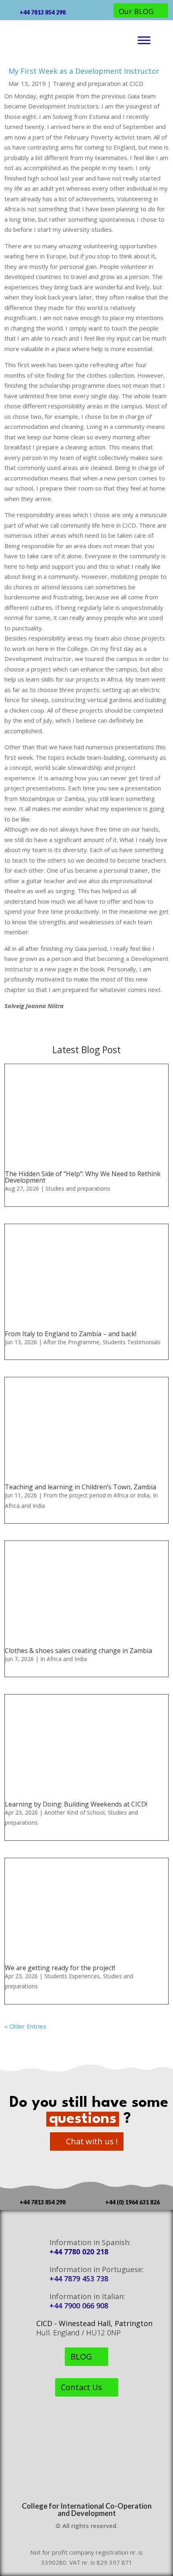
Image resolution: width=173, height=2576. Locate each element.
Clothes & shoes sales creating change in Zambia (78, 1651)
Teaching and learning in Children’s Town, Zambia (80, 1487)
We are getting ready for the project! (60, 1968)
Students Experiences (72, 1976)
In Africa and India (64, 1659)
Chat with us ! (92, 2141)
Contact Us (81, 2387)
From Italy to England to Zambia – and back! (71, 1334)
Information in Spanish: (90, 2242)
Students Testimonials (132, 1342)
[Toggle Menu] (144, 41)
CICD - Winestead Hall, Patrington (94, 2323)
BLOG (81, 2357)
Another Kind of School (74, 1812)
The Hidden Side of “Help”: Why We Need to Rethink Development (83, 1177)
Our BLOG (136, 11)
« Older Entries (25, 2026)
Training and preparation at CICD (98, 83)
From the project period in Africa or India (97, 1495)
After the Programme (71, 1342)
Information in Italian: (87, 2296)
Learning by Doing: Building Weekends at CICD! (76, 1804)
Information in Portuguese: (97, 2269)
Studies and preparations (78, 1188)
